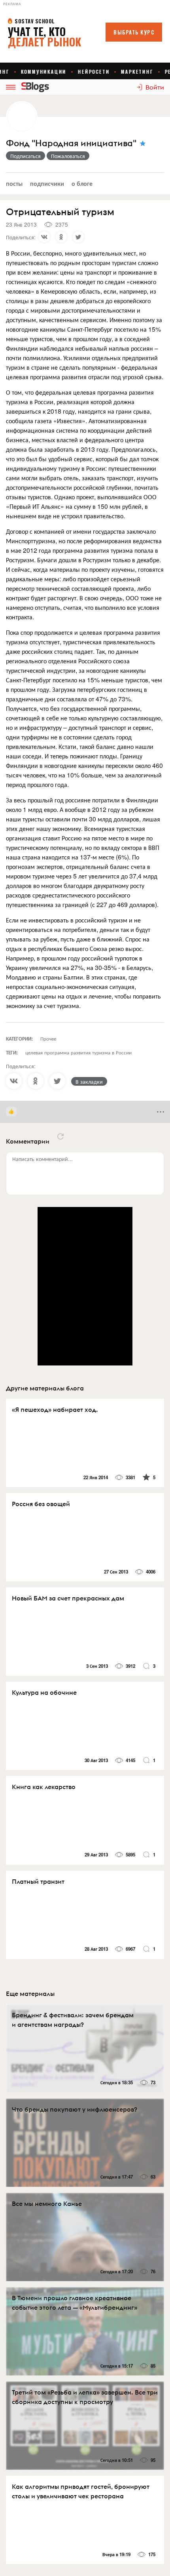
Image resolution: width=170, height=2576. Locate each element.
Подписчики (47, 183)
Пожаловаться (68, 156)
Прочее (48, 1038)
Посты (14, 183)
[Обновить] (60, 1136)
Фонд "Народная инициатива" (71, 143)
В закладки (89, 1081)
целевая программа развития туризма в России (78, 1052)
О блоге (82, 183)
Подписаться (25, 156)
